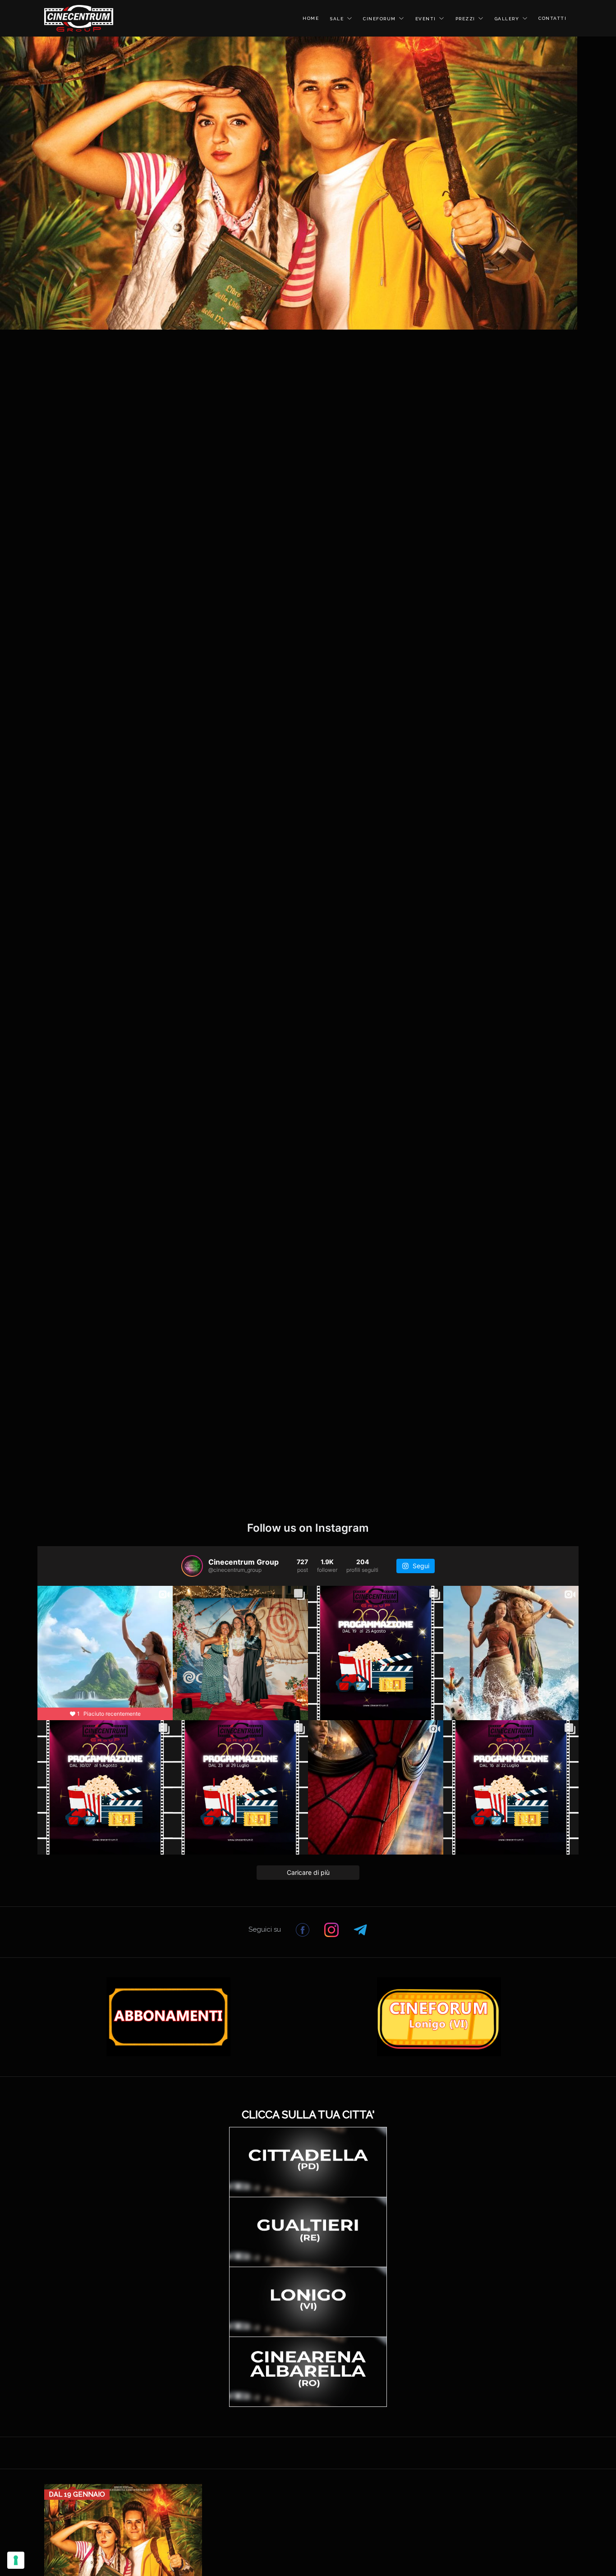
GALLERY (507, 19)
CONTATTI (552, 18)
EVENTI (426, 19)
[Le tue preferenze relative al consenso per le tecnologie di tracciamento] (16, 2560)
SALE (337, 19)
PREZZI (465, 19)
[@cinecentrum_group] (192, 1566)
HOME (311, 18)
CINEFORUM (379, 19)
